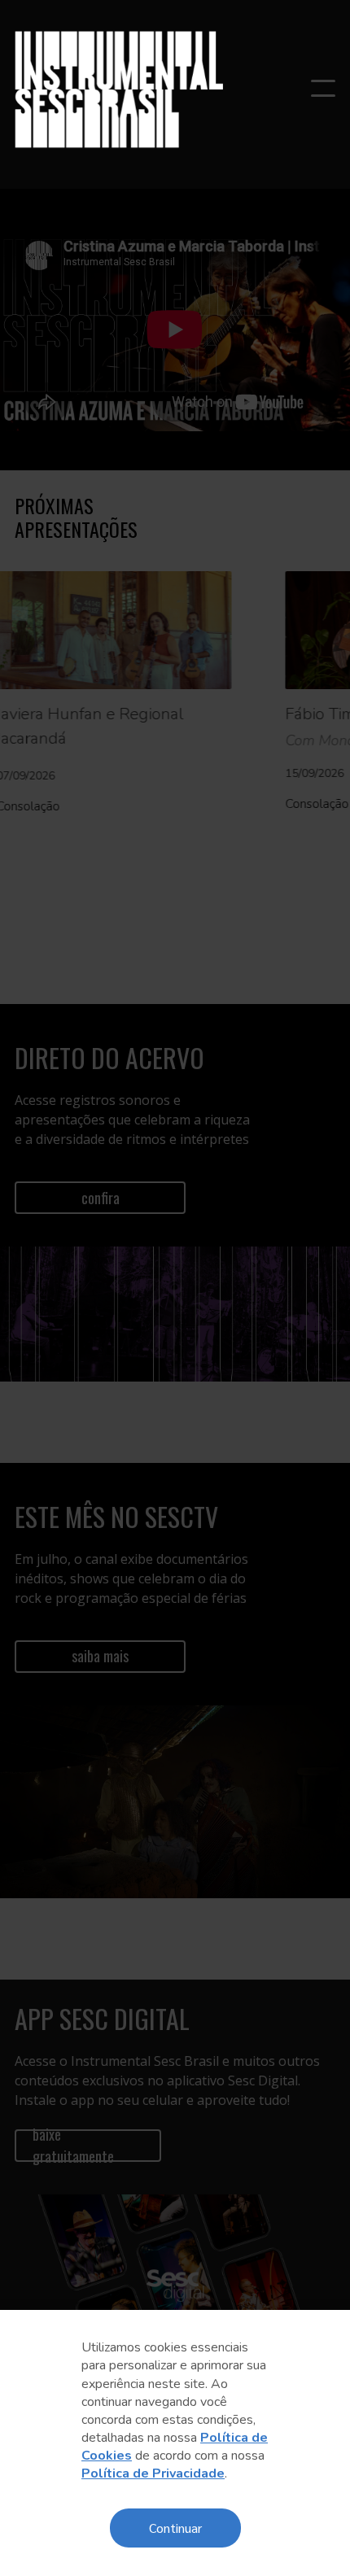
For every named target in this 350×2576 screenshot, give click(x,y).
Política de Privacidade (153, 2473)
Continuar (175, 2528)
